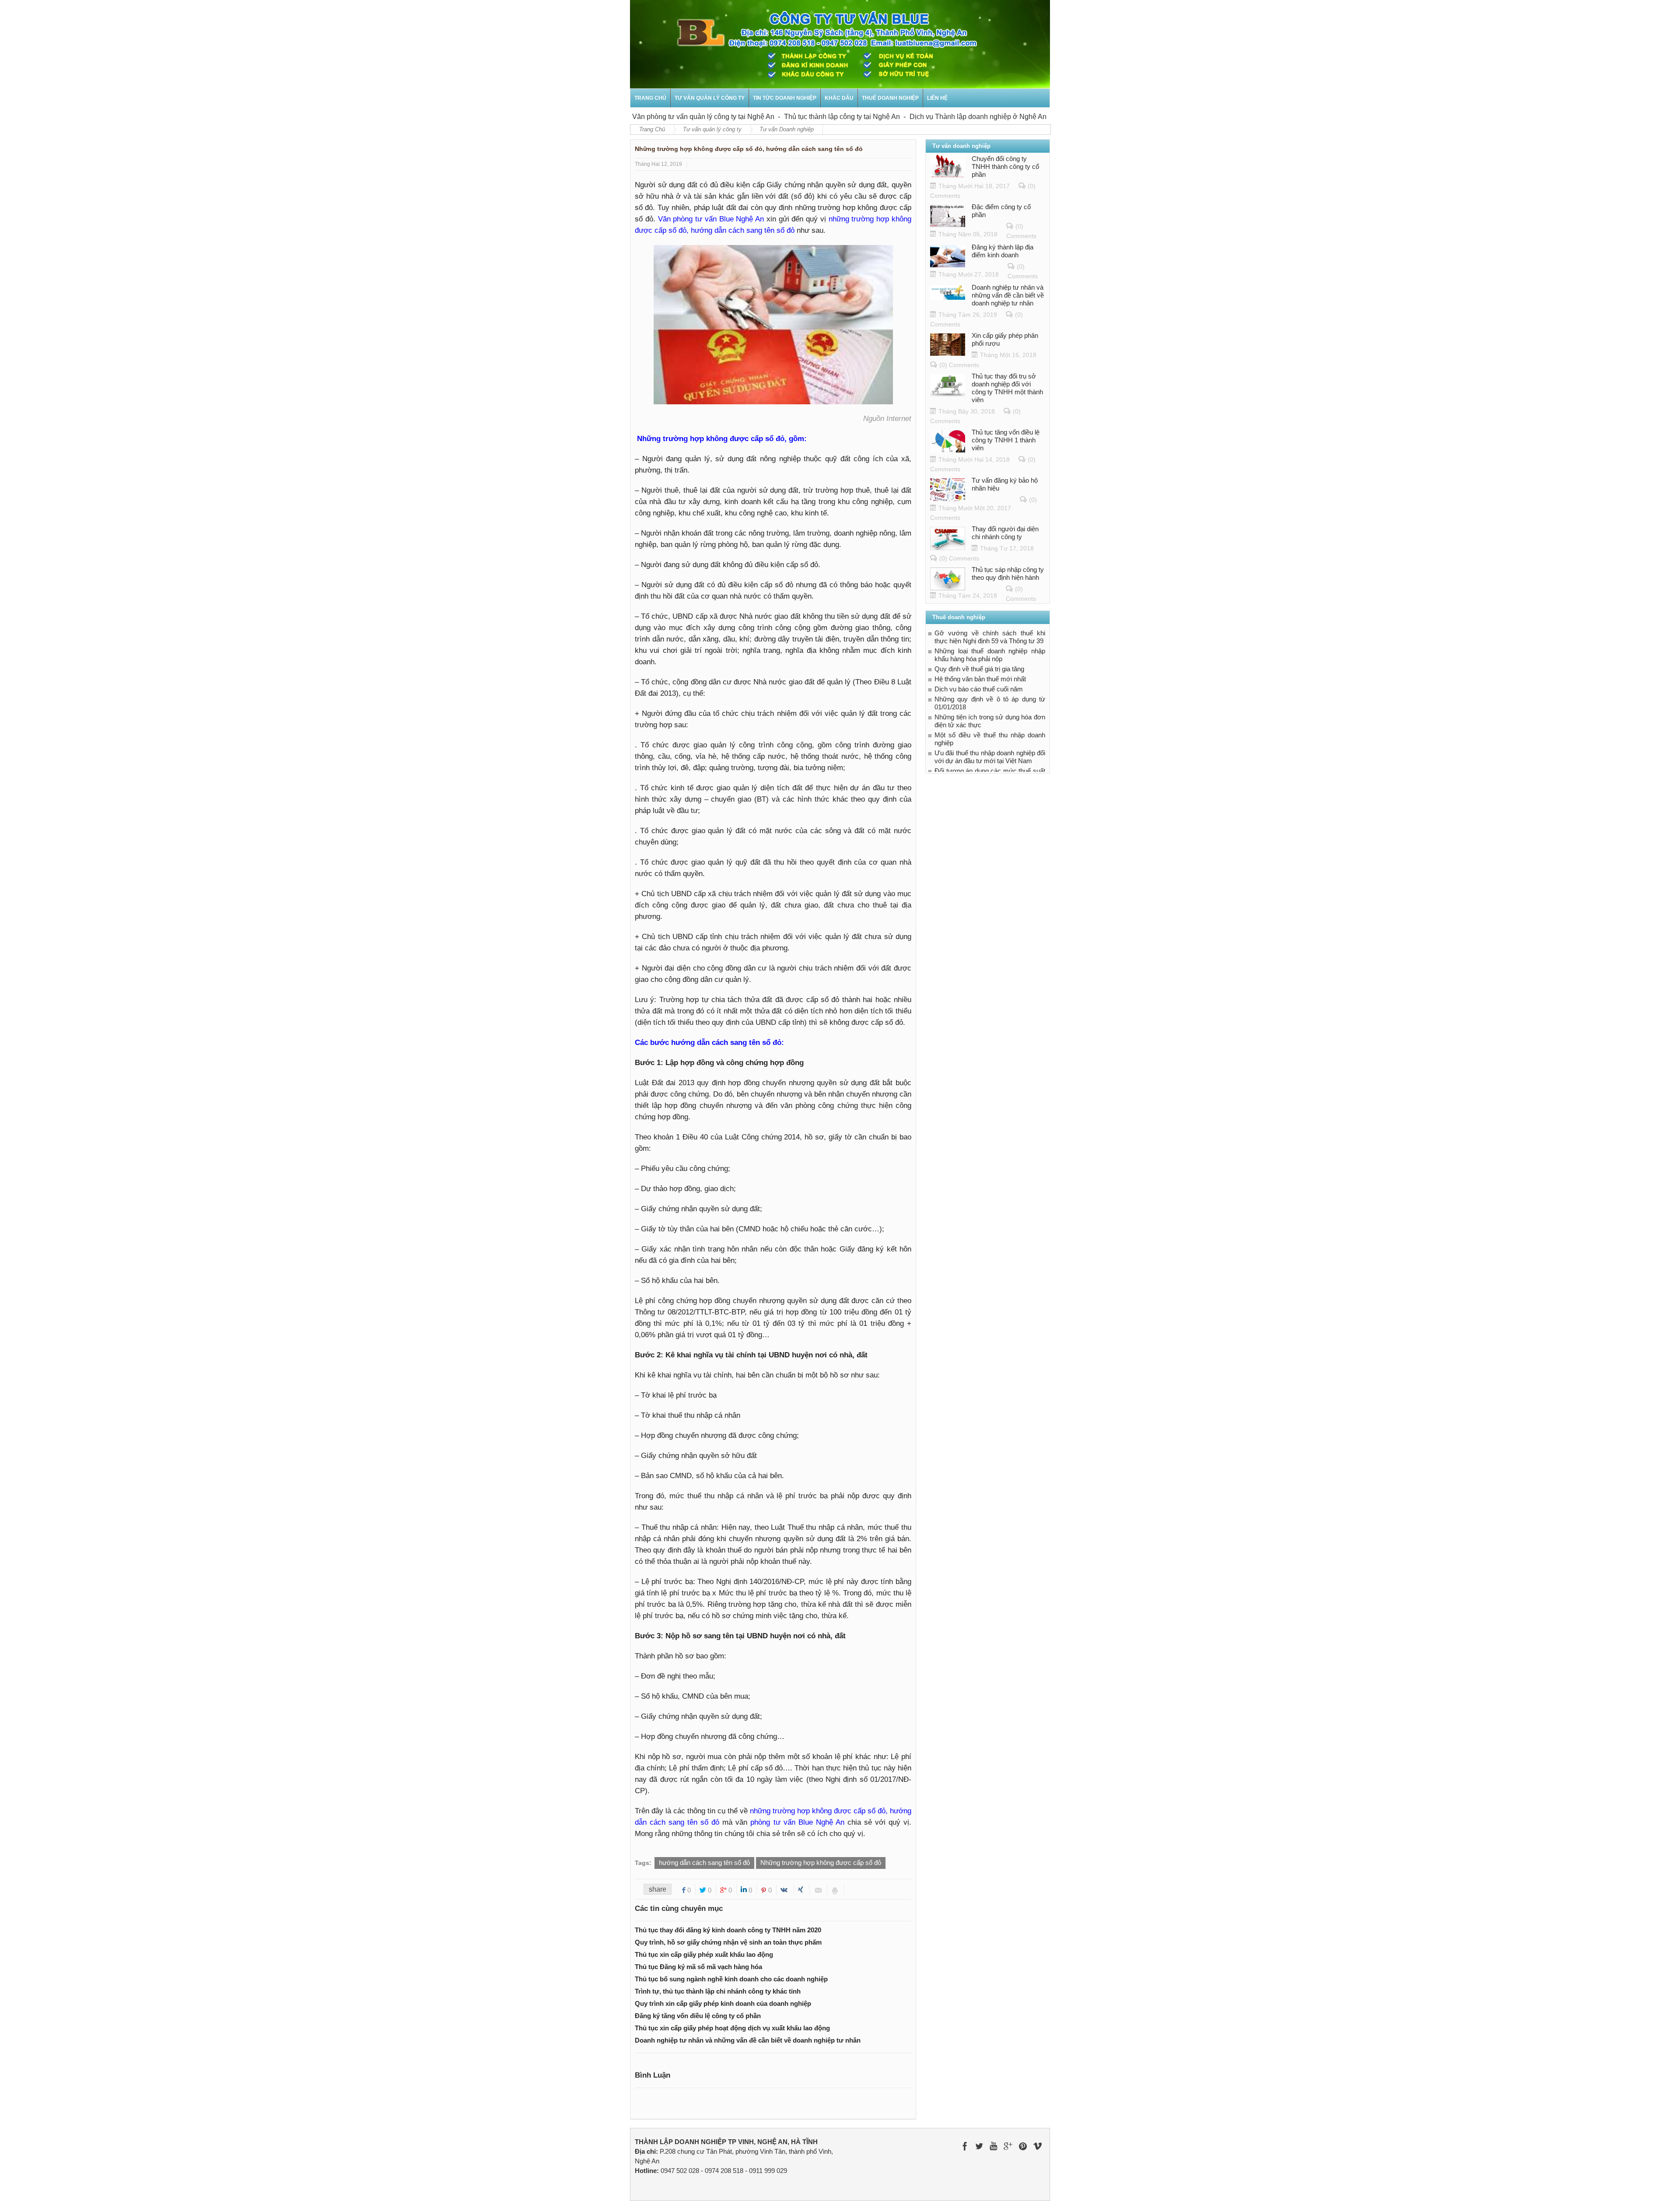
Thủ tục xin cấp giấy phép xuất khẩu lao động (704, 1954)
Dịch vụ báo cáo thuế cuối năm (979, 689)
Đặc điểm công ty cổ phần (1001, 211)
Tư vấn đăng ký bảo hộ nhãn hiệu (1005, 484)
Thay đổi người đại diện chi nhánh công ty (1005, 533)
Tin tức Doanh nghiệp (785, 98)
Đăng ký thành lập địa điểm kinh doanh (1003, 251)
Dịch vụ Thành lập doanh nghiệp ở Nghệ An (926, 117)
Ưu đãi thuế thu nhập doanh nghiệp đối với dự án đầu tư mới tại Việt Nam (990, 757)
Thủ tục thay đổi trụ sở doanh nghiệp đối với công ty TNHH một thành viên (1007, 388)
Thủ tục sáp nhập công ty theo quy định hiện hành (1008, 573)
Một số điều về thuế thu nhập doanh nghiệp (990, 739)
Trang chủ (650, 98)
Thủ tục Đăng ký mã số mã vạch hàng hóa (698, 1967)
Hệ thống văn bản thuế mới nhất (980, 679)
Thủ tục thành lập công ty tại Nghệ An (790, 117)
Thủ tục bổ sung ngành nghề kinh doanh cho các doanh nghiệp (731, 1979)
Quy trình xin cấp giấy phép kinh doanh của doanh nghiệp (723, 2003)
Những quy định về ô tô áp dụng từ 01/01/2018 (990, 703)
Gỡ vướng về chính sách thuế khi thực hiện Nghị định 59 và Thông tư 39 (990, 637)
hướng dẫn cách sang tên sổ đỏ (704, 1863)
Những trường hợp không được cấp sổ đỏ (821, 1863)
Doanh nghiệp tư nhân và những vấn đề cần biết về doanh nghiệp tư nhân (748, 2040)
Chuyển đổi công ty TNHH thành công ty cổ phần (1005, 166)
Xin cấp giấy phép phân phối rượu (1005, 339)
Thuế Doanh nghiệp (890, 98)
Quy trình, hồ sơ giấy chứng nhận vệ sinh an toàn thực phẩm (728, 1942)
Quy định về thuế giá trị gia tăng (979, 669)
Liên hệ (937, 98)
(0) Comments (959, 365)
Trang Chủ (652, 129)
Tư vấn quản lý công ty (710, 98)
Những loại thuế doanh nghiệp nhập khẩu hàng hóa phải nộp (990, 655)
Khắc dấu (839, 98)
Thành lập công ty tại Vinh (1039, 117)
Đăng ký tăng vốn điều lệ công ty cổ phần (698, 2016)
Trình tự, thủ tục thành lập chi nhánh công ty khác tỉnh (718, 1991)
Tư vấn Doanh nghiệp (787, 129)
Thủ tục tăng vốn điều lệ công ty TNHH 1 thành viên (1006, 440)
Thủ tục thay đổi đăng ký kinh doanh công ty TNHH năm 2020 (728, 1930)
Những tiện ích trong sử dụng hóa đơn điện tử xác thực (990, 721)
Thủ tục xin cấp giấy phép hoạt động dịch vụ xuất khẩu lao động (732, 2028)
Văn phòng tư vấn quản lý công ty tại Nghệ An (651, 117)
